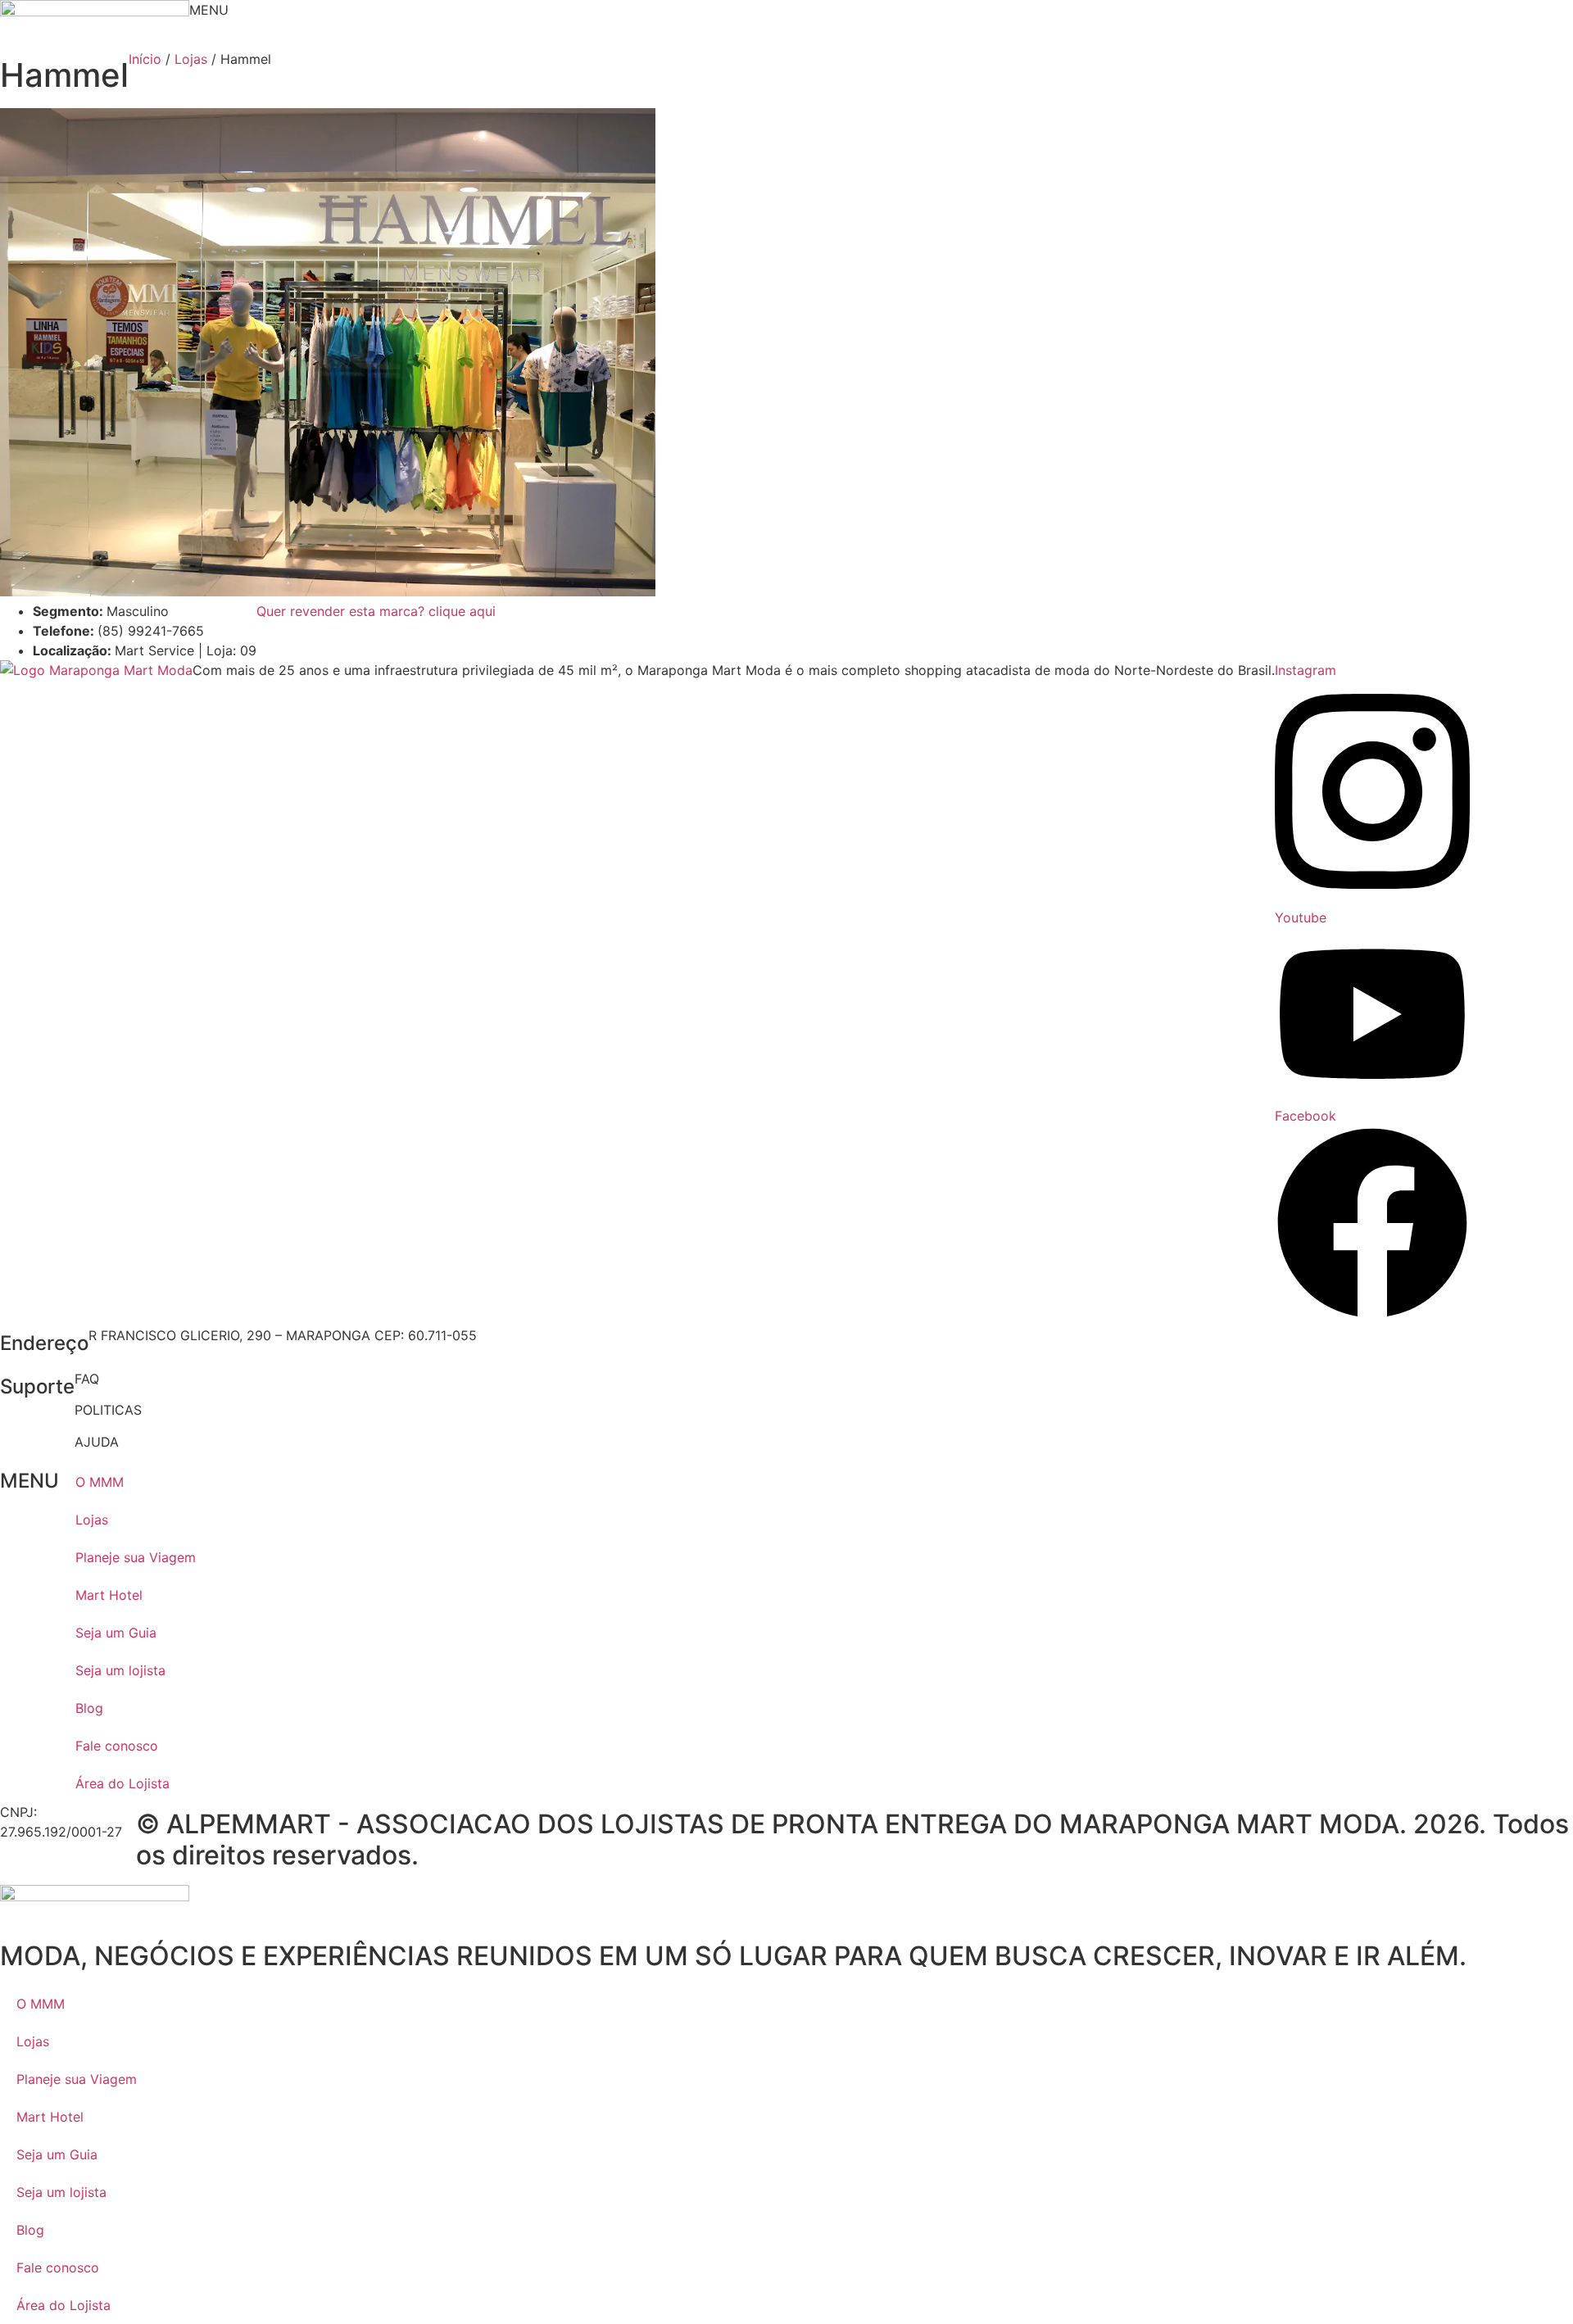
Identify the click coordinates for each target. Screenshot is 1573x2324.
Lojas (191, 59)
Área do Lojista (122, 1783)
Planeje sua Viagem (136, 1557)
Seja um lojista (120, 1670)
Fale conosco (117, 1746)
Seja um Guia (116, 1633)
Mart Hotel (109, 1595)
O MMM (100, 1482)
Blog (89, 1708)
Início (145, 59)
